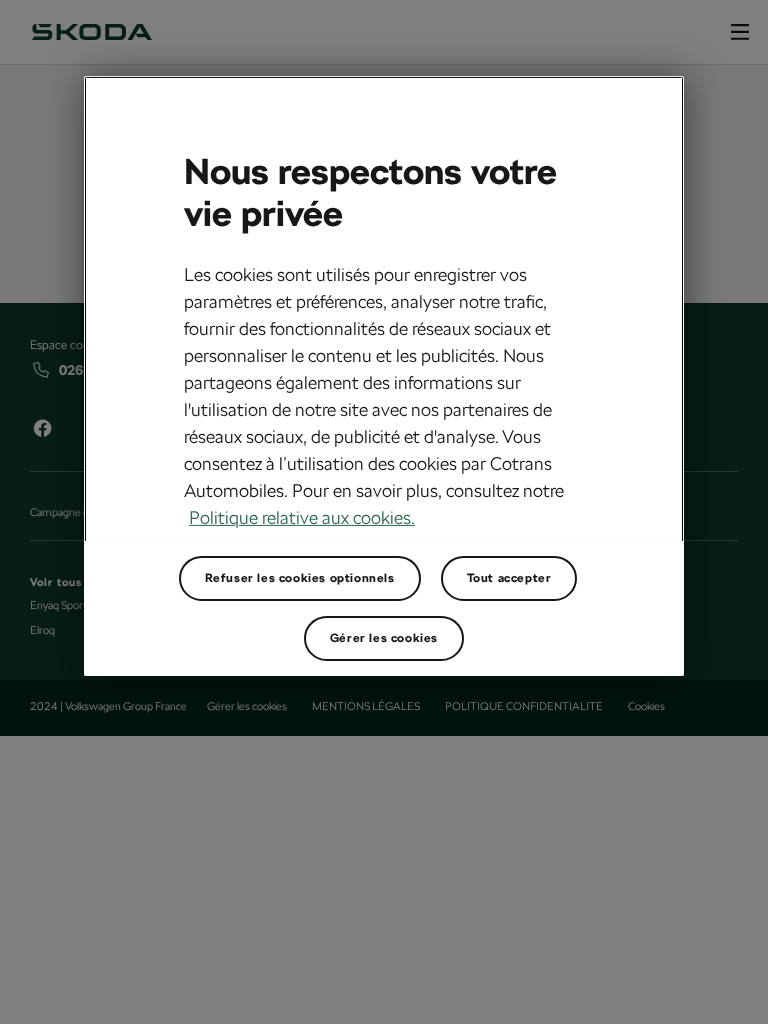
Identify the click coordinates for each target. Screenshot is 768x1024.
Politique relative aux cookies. (302, 517)
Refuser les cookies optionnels (300, 578)
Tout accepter (509, 578)
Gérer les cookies (384, 638)
